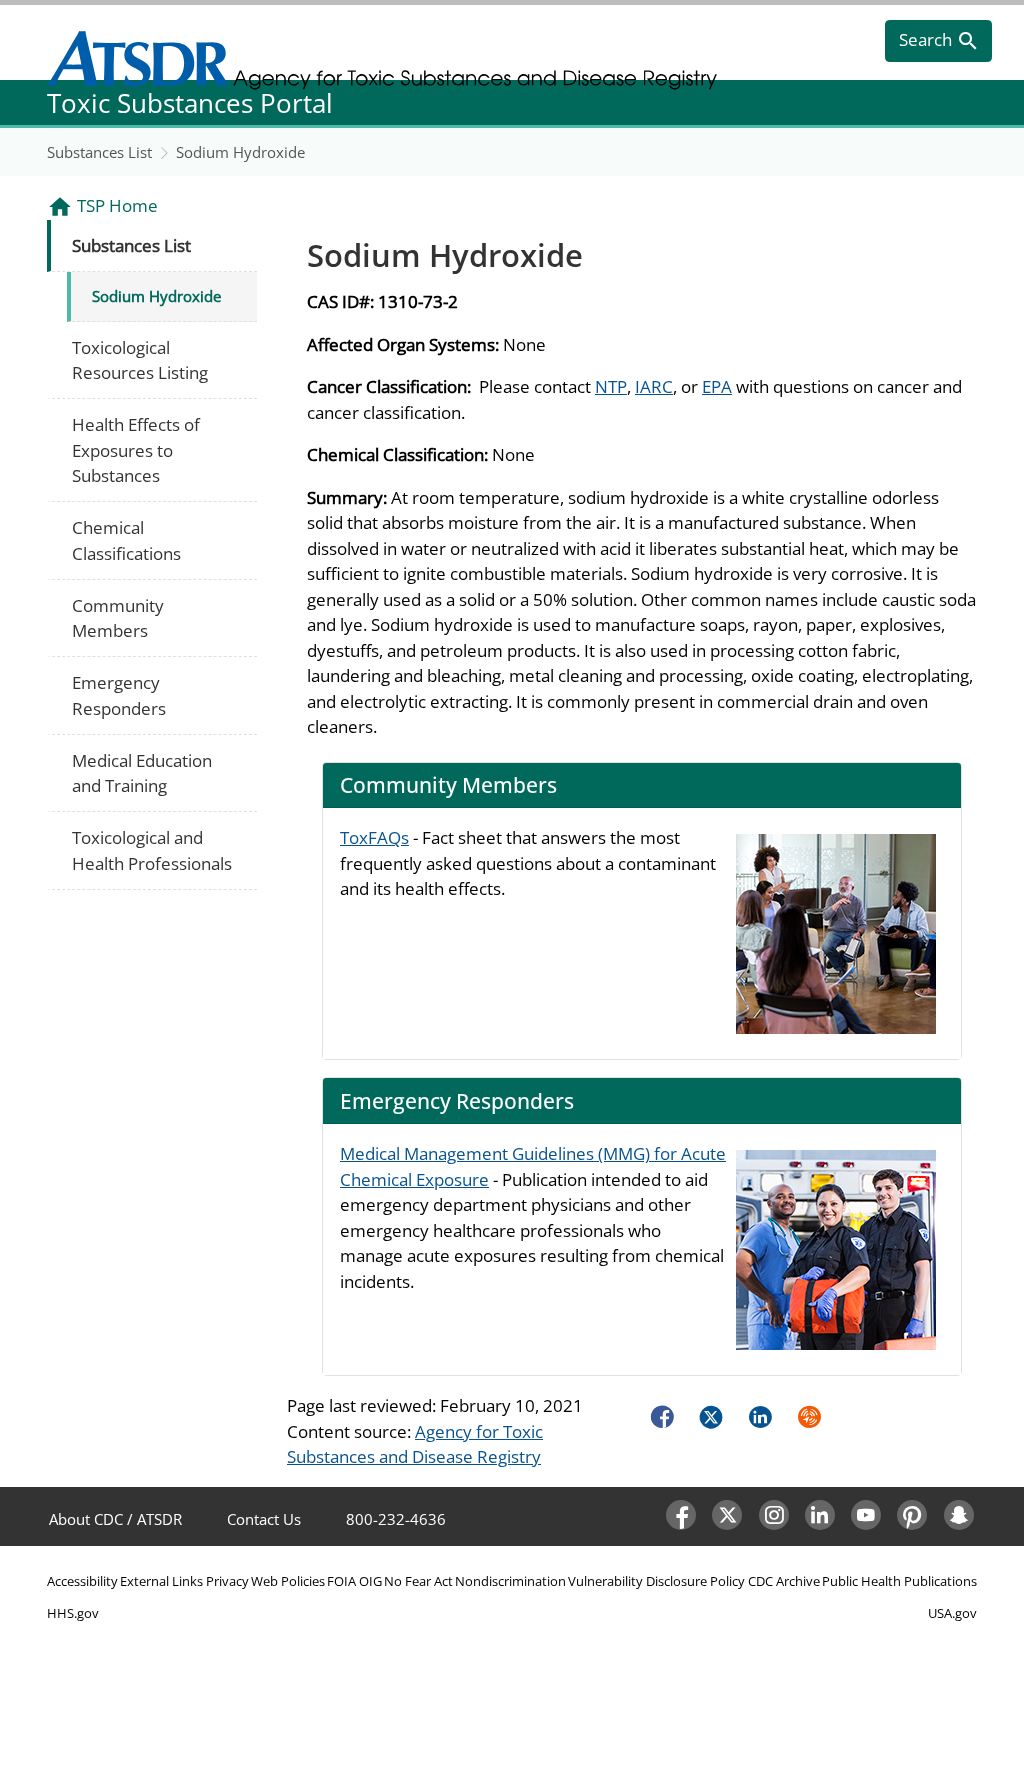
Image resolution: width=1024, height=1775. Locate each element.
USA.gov (952, 1613)
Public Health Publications (899, 1581)
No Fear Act (418, 1581)
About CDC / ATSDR (115, 1519)
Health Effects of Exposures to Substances (136, 450)
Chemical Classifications (126, 540)
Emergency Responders (119, 695)
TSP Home (117, 205)
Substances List (99, 152)
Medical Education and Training (142, 773)
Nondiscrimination (510, 1581)
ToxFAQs (374, 837)
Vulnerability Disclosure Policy (656, 1581)
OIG (370, 1581)
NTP (611, 386)
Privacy (227, 1581)
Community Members (118, 618)
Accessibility (82, 1581)
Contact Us (264, 1519)
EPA (717, 386)
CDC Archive (784, 1581)
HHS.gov (73, 1613)
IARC (654, 386)
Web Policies (288, 1581)
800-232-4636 (396, 1519)
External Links (161, 1581)
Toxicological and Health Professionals (152, 850)
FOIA (341, 1581)
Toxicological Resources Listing (140, 360)
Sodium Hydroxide (240, 152)
